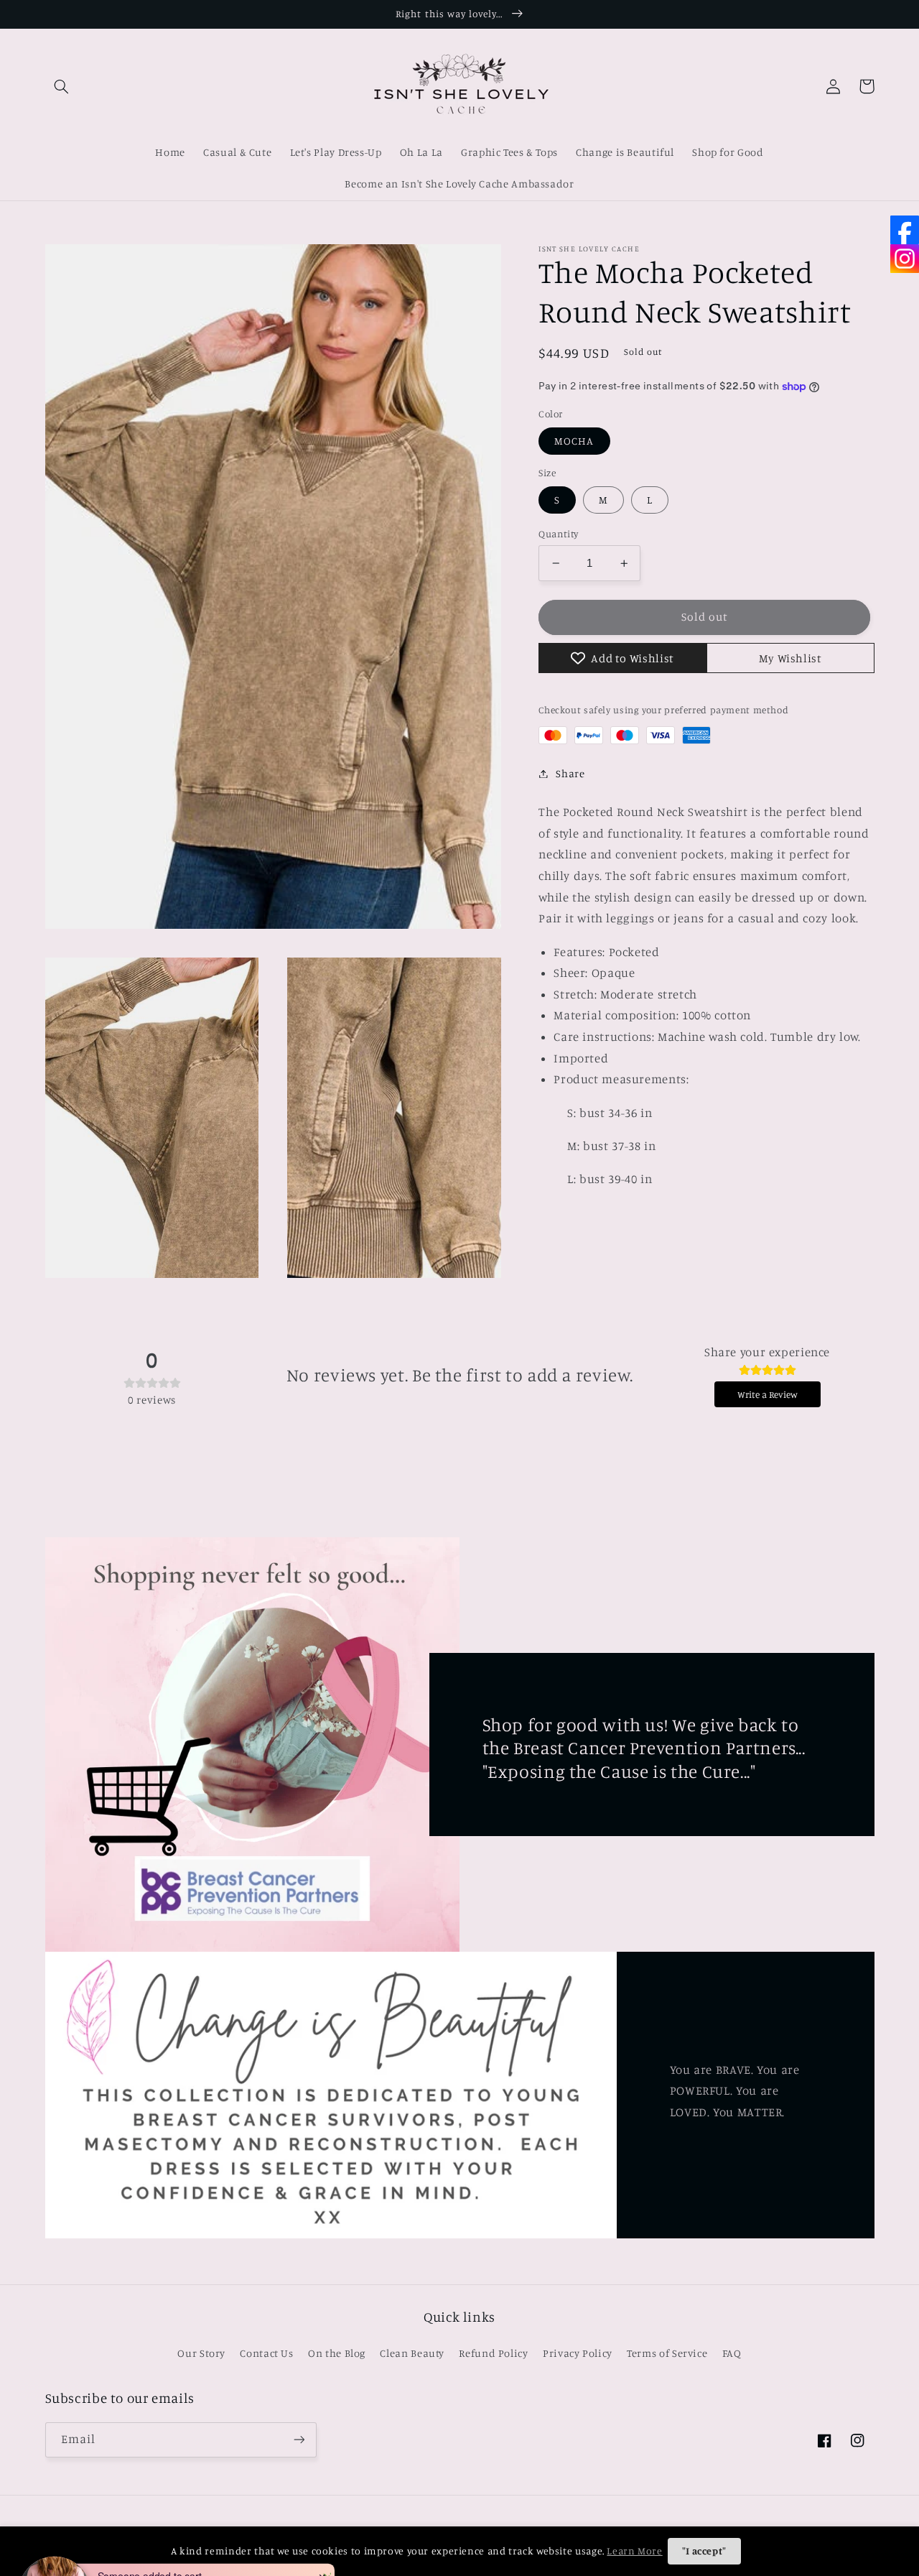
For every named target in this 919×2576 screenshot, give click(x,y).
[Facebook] (905, 230)
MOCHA (574, 441)
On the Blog (337, 2353)
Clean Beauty (412, 2353)
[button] (62, 86)
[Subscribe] (299, 2440)
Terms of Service (667, 2353)
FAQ (732, 2353)
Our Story (201, 2353)
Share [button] (570, 773)
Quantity (558, 534)
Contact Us (266, 2353)
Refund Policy (493, 2353)
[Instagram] (905, 259)
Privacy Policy (578, 2353)
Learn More (634, 2550)
